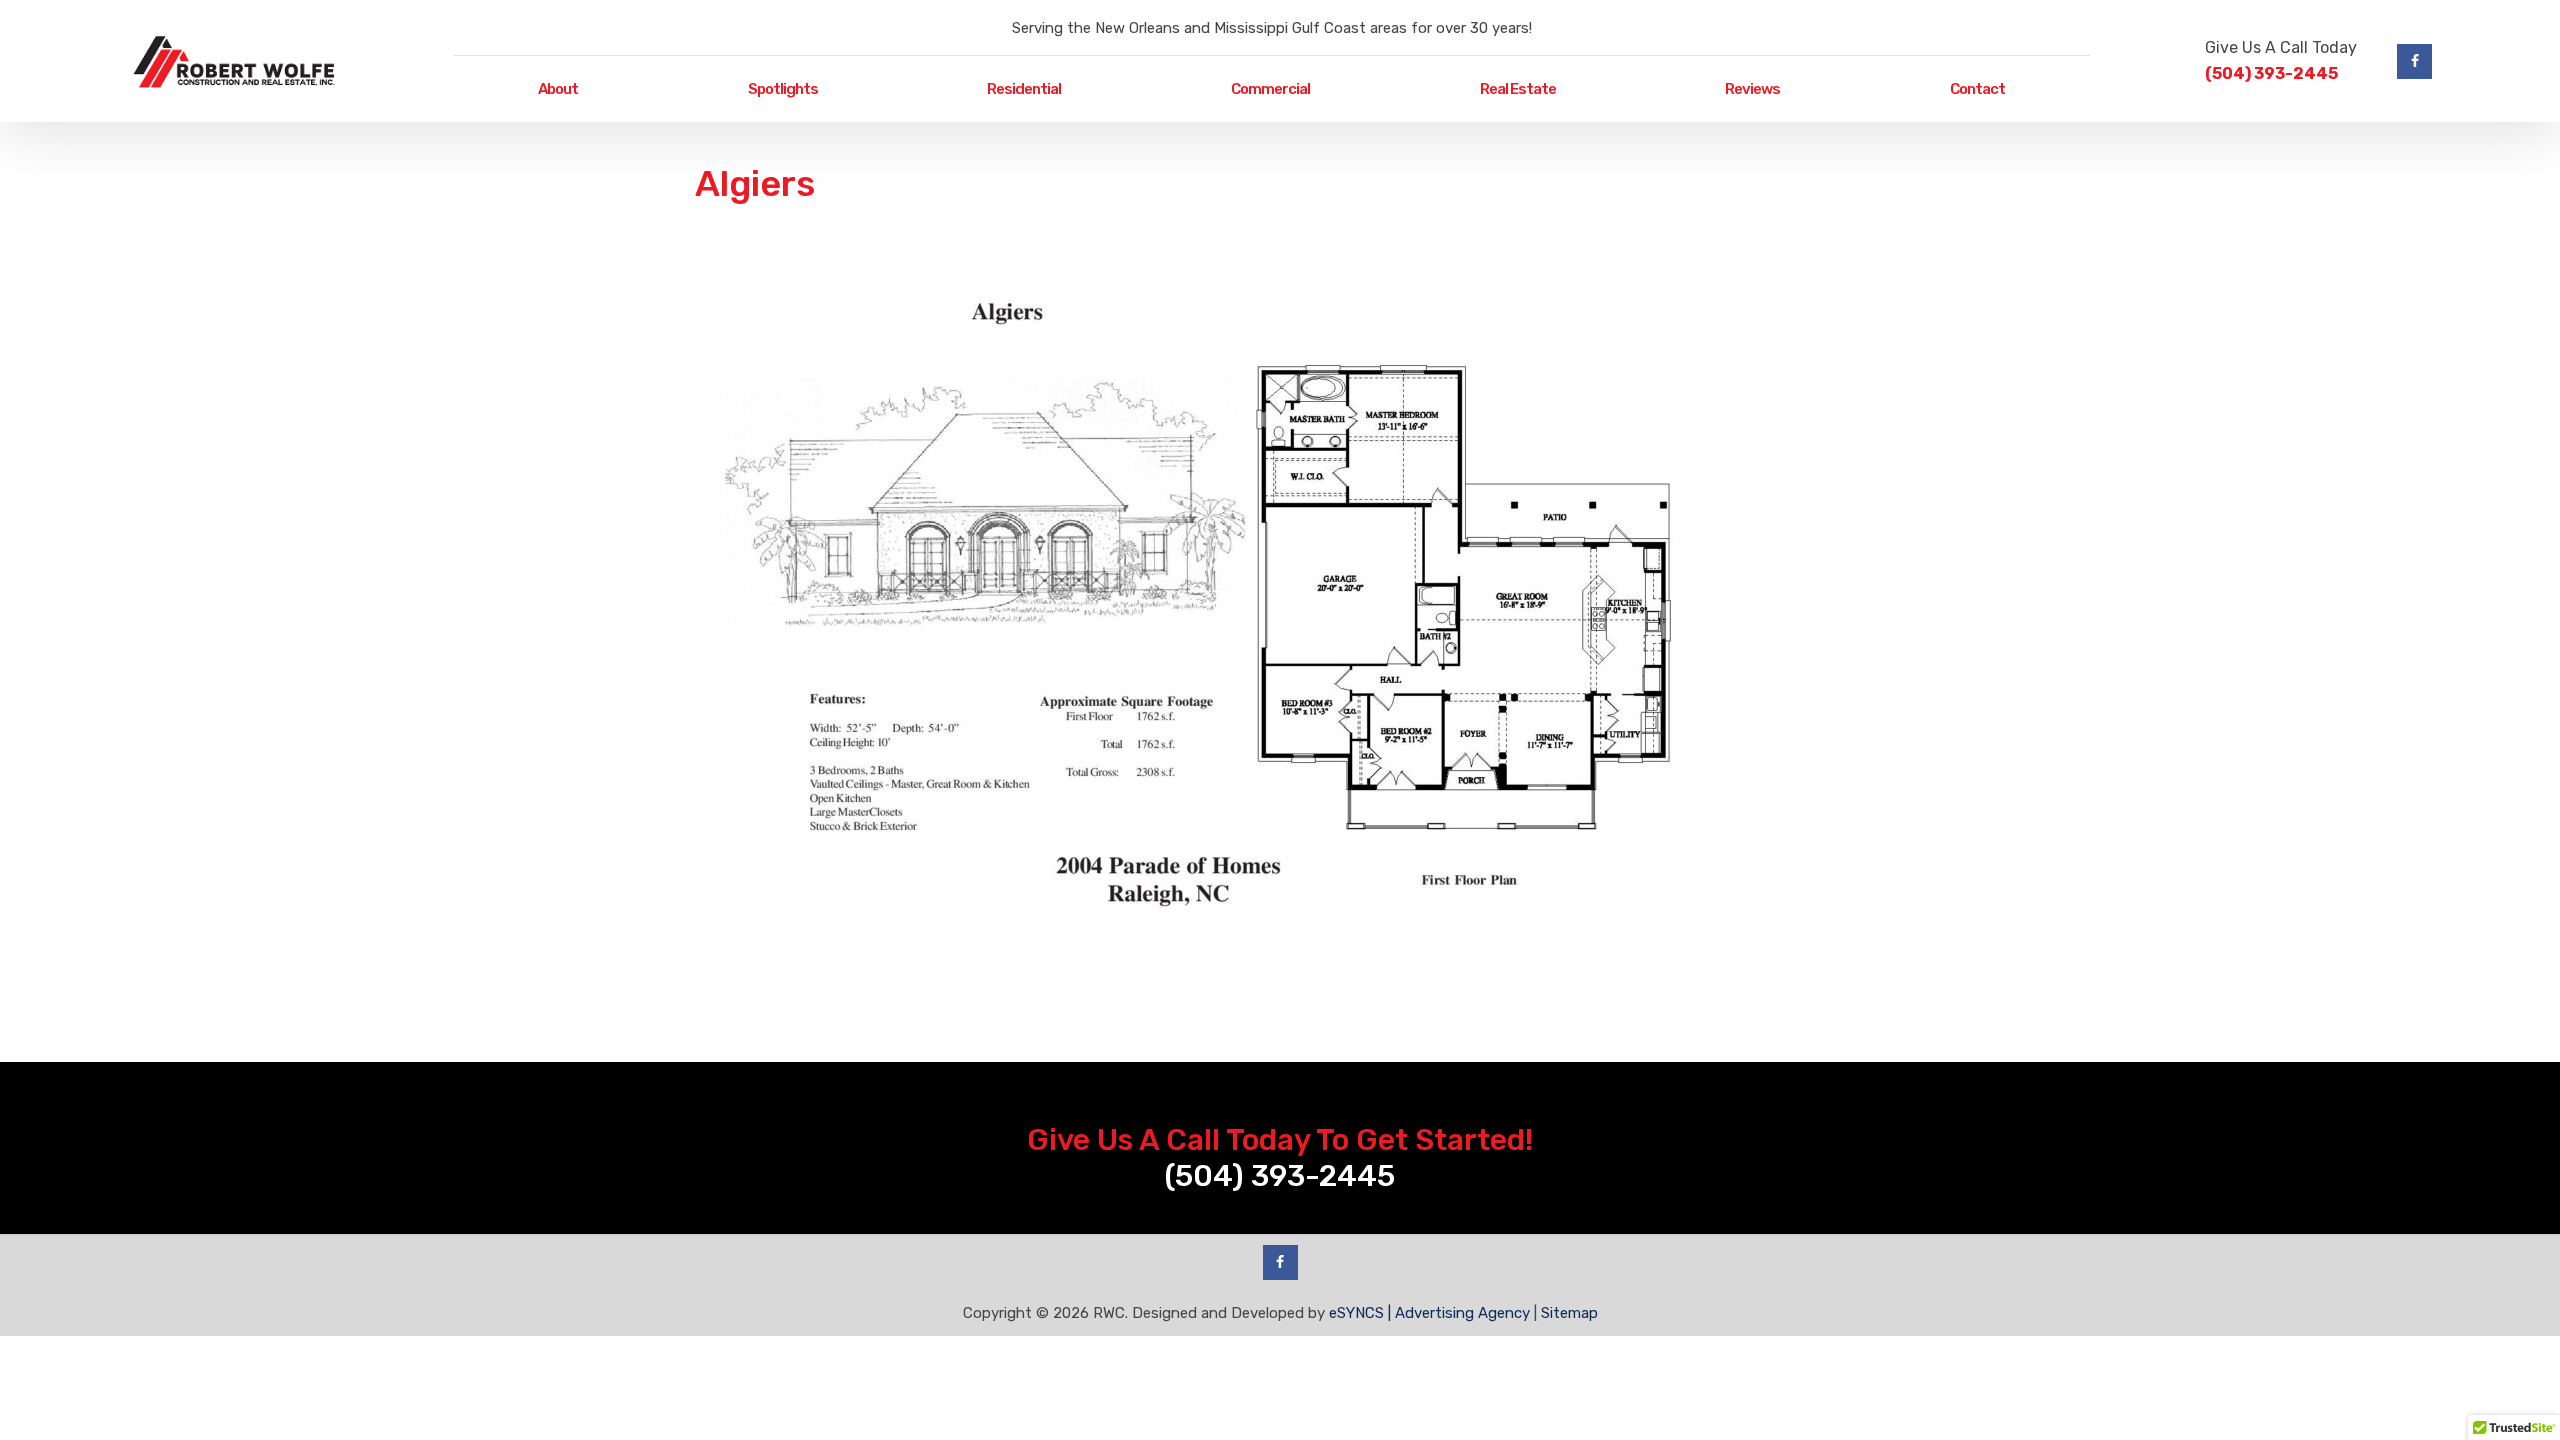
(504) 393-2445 (2271, 73)
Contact (1977, 89)
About (558, 89)
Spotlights (783, 89)
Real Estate (1518, 89)
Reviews (1752, 89)
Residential (1024, 89)
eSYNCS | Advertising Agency (1429, 1313)
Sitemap (1569, 1313)
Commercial (1270, 89)
